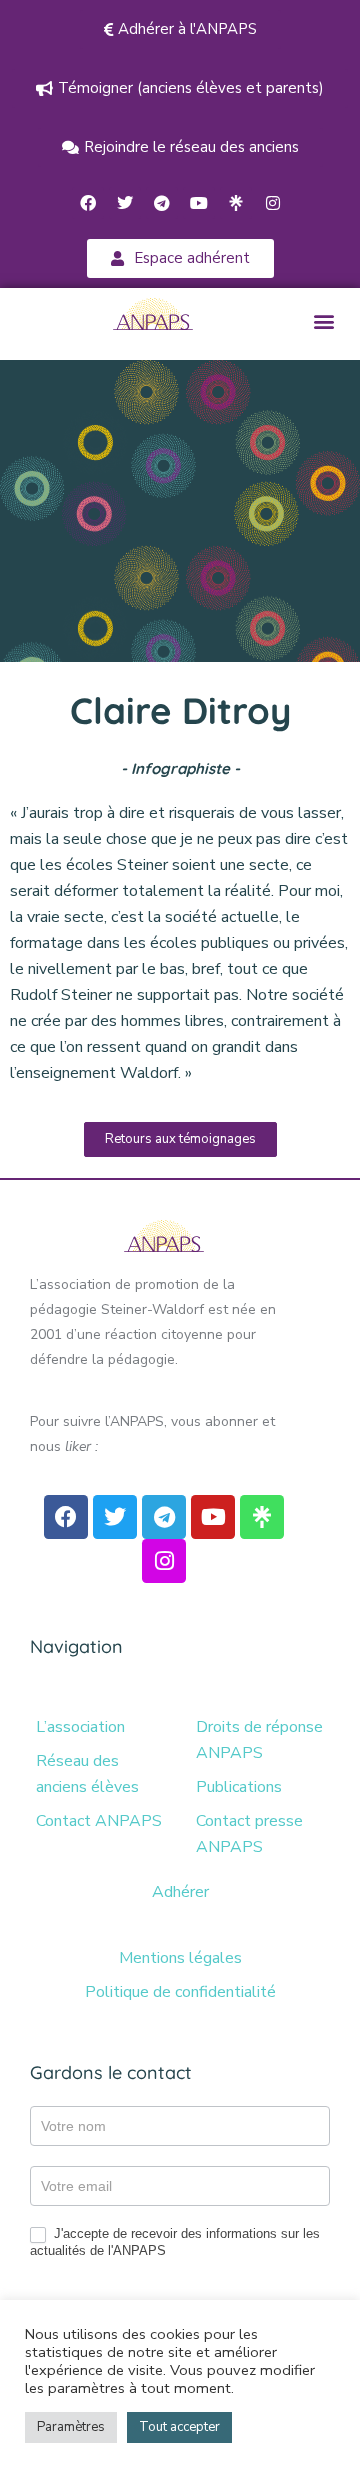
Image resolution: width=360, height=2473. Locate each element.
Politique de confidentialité (180, 1992)
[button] (323, 321)
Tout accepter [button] (179, 2427)
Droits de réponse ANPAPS (259, 1740)
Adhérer (180, 1892)
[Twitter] (125, 203)
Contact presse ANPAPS (249, 1834)
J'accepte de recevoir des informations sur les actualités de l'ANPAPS (175, 2242)
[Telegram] (162, 203)
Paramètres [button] (71, 2427)
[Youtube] (199, 203)
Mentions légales (180, 1958)
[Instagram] (273, 203)
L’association (80, 1727)
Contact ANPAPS (99, 1821)
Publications (239, 1787)
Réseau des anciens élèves (87, 1774)
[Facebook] (88, 203)
